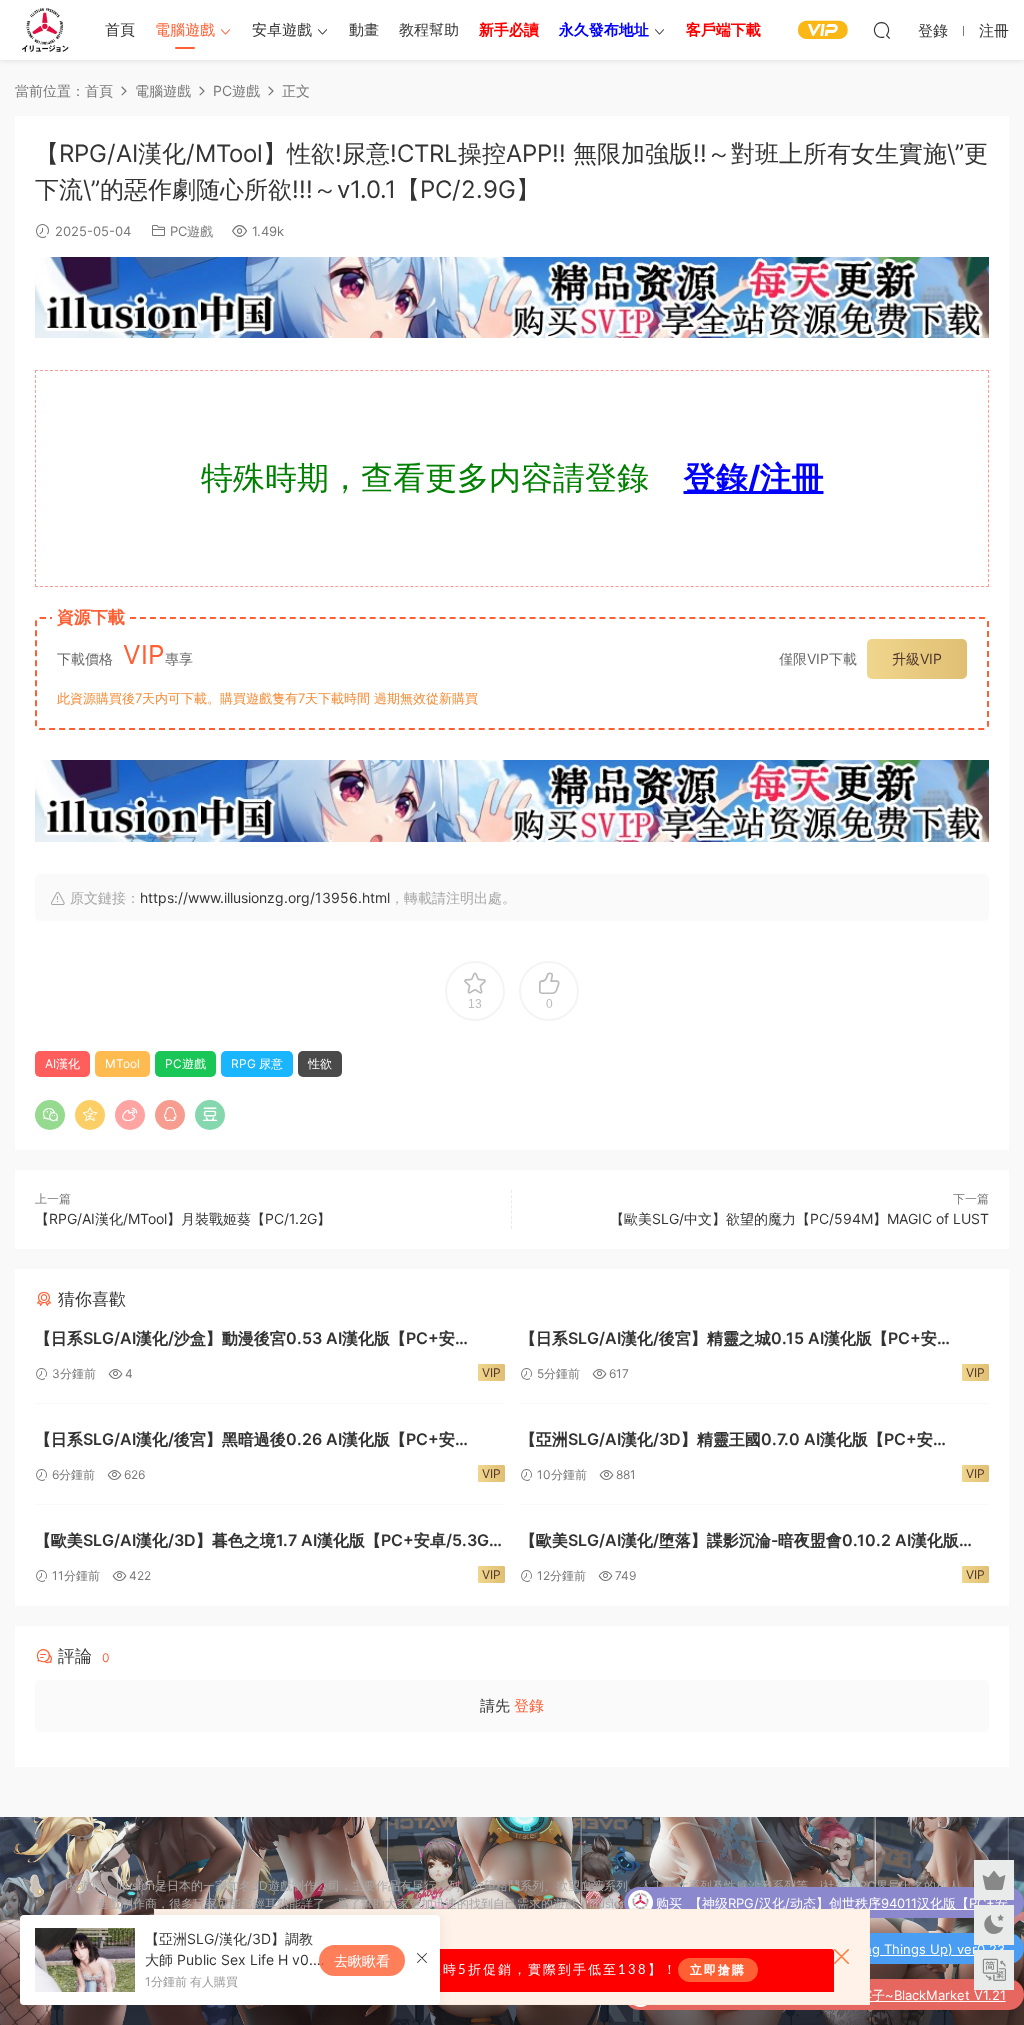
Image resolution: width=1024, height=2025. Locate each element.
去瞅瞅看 (362, 1960)
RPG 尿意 (257, 1063)
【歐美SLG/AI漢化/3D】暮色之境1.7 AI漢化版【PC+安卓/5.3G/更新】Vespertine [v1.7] (265, 1542)
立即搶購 (718, 1970)
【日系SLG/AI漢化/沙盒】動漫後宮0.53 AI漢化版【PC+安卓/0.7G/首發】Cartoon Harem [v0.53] (245, 1340)
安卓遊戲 (282, 29)
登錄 (529, 1705)
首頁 (120, 29)
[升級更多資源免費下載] (512, 302)
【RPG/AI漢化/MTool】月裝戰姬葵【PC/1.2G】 (183, 1218)
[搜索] (882, 30)
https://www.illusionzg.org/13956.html (265, 897)
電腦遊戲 (185, 29)
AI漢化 (62, 1063)
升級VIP (917, 658)
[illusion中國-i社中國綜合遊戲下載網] (45, 30)
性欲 (320, 1063)
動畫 (364, 29)
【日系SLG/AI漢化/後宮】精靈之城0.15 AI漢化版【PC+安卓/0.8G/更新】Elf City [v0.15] (728, 1340)
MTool (122, 1063)
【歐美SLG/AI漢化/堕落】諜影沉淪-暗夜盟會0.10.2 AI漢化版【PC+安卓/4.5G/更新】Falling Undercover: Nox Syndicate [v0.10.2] (741, 1542)
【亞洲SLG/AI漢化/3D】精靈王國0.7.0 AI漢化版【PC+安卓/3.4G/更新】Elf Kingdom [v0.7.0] (726, 1441)
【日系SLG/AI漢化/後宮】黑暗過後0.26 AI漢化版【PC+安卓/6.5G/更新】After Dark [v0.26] (245, 1441)
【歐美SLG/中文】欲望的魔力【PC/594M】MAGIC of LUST (799, 1218)
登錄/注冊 (754, 477)
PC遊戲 (191, 231)
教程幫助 (429, 29)
